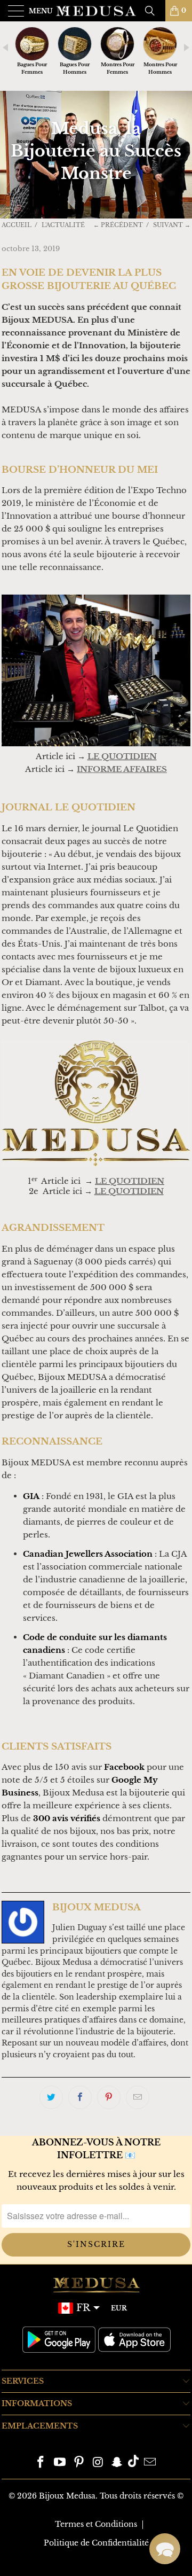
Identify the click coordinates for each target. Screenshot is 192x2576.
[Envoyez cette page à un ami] (138, 2097)
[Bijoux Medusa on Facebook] (41, 2463)
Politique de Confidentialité (96, 2543)
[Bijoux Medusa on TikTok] (133, 2463)
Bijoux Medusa (67, 2496)
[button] (165, 2549)
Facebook (124, 1767)
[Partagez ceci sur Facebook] (80, 2097)
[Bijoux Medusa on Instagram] (98, 2463)
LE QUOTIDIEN (129, 1191)
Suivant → (172, 225)
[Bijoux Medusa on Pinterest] (79, 2463)
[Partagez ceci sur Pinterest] (109, 2097)
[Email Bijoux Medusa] (150, 2463)
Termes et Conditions (96, 2524)
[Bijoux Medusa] (96, 11)
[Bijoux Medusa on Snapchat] (117, 2463)
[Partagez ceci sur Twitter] (51, 2097)
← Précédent (118, 225)
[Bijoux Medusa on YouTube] (60, 2463)
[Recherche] (154, 11)
